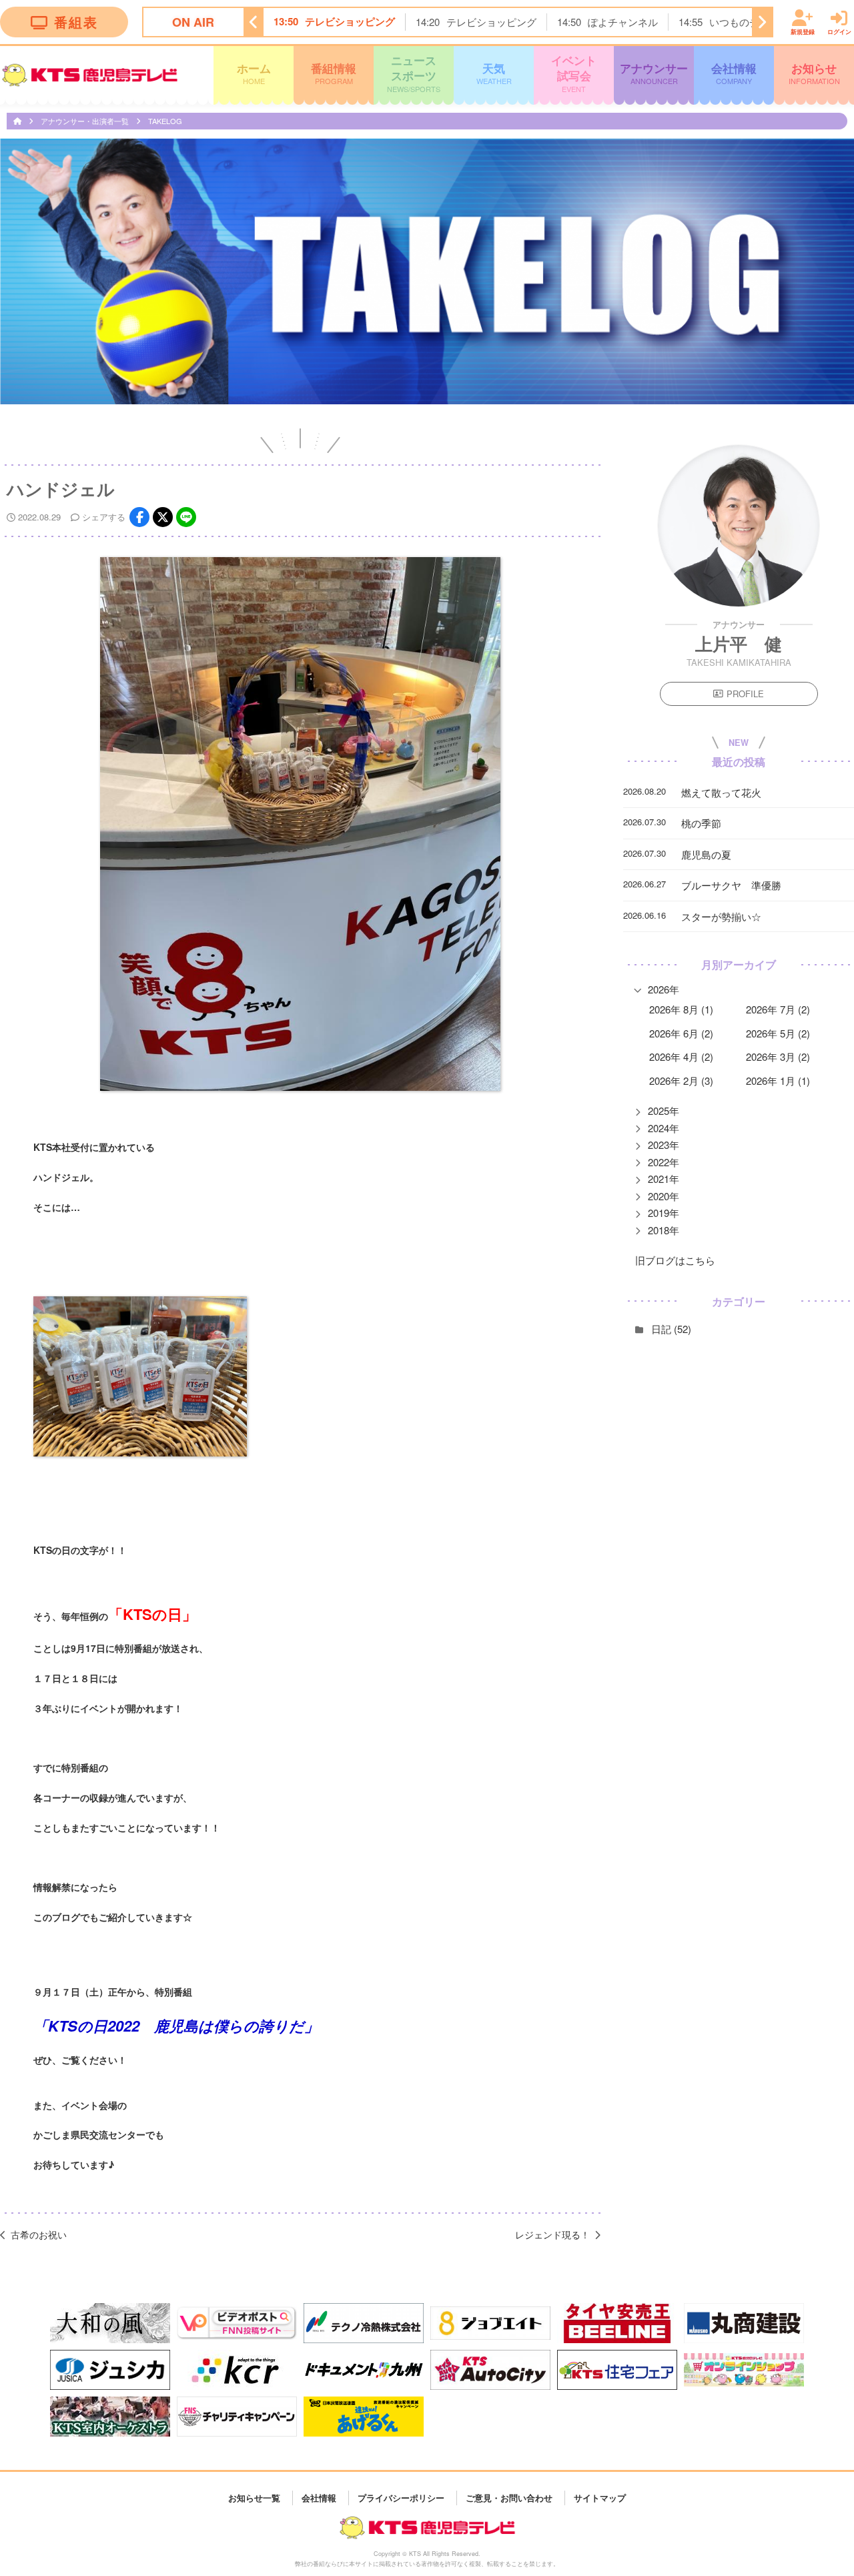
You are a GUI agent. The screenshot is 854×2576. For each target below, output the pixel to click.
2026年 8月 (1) (681, 1009)
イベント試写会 (574, 73)
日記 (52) (671, 1329)
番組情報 (334, 73)
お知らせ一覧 (254, 2498)
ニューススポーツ (414, 73)
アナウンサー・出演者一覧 (86, 121)
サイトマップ (600, 2498)
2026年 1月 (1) (778, 1081)
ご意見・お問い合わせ (509, 2498)
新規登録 (803, 31)
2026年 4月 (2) (681, 1056)
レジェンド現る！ (552, 2234)
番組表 (76, 22)
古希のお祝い (39, 2234)
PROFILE (745, 694)
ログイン (839, 31)
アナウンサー (654, 73)
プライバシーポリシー (401, 2498)
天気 (494, 73)
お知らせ (814, 73)
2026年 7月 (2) (778, 1009)
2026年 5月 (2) (778, 1033)
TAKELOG (165, 121)
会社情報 (734, 73)
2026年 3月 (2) (778, 1056)
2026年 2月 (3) (681, 1081)
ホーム (254, 73)
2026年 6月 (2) (681, 1033)
